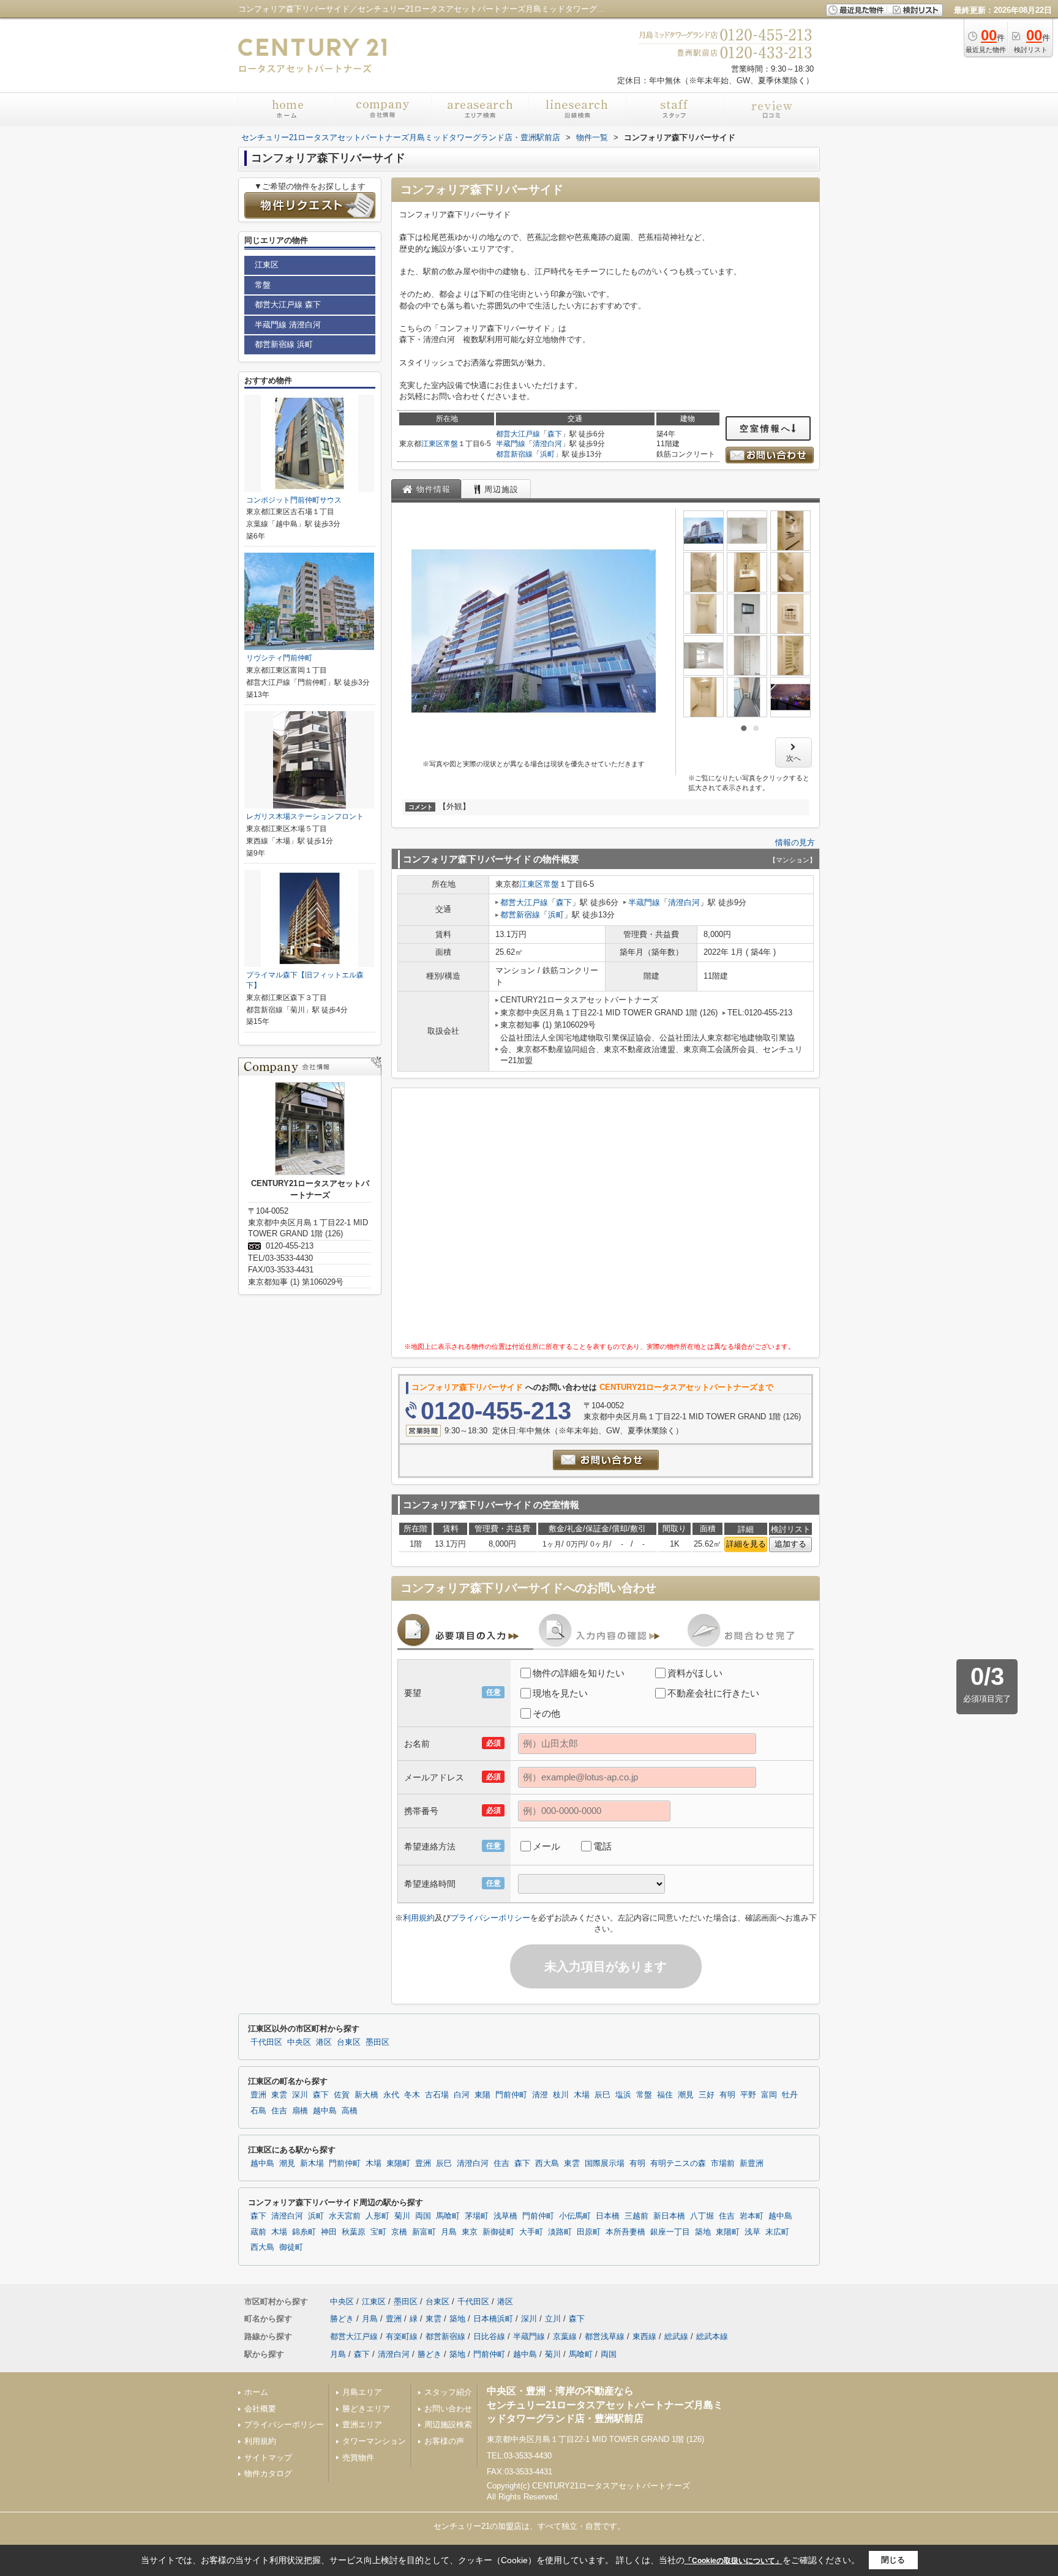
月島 (449, 2232)
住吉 (279, 2111)
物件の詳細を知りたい (579, 1673)
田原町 (589, 2232)
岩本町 (752, 2216)
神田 (329, 2232)
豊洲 (258, 2095)
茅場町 (477, 2216)
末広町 (777, 2232)
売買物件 (358, 2458)
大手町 (531, 2232)
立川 (553, 2319)
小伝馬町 (575, 2216)
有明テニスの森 (678, 2163)
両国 (423, 2216)
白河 (462, 2095)
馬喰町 (448, 2216)
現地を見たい (560, 1693)
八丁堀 (702, 2216)
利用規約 (419, 1918)
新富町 (424, 2232)
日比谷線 (489, 2336)
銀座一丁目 (670, 2232)
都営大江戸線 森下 (288, 304)
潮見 (686, 2095)
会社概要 (260, 2409)
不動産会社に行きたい (713, 1693)
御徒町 (291, 2247)
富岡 (769, 2095)
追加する (790, 1544)
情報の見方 (795, 842)
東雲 (279, 2095)
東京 (470, 2232)
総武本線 (712, 2336)
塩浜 (623, 2095)
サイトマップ (268, 2458)
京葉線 (565, 2336)
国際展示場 (605, 2163)
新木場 (312, 2163)
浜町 (547, 454)
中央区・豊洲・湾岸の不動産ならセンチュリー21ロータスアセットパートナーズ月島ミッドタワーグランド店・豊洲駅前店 (605, 2405)
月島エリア (362, 2392)
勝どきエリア (366, 2409)
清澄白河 (547, 444)
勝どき (342, 2319)
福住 (665, 2095)
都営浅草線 (605, 2336)
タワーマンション (374, 2441)
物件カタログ (268, 2473)
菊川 (402, 2216)
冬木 (412, 2095)
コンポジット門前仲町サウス (294, 500)
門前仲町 (511, 2095)
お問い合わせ (448, 2409)
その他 (546, 1713)
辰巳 (602, 2095)
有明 (727, 2095)
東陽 (482, 2095)
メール (546, 1846)
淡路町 (560, 2232)
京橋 (399, 2232)
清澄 (540, 2095)
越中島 (325, 2111)
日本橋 (608, 2216)
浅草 (752, 2232)
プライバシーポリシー (490, 1918)
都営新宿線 (514, 454)
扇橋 (300, 2111)
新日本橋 (669, 2216)
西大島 (547, 2163)
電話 (602, 1846)
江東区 (432, 444)
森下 (555, 434)
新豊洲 (752, 2163)
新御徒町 (498, 2232)
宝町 (378, 2232)
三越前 (636, 2216)
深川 (300, 2095)
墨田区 (377, 2042)
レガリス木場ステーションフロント (305, 816)
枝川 (561, 2095)
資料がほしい (695, 1673)
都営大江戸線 (518, 434)
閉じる (893, 2560)
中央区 (299, 2042)
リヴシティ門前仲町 (279, 658)
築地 (703, 2232)
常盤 (451, 444)
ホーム (256, 2392)
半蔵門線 (511, 444)
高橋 (350, 2111)
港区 (324, 2042)
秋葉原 (354, 2232)
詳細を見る (746, 1544)
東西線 (644, 2336)
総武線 (676, 2336)
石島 (258, 2111)
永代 (391, 2095)
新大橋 (366, 2095)
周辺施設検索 (448, 2425)
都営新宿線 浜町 (284, 344)
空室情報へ (766, 428)
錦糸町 (304, 2232)
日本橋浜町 (493, 2319)
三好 (707, 2095)
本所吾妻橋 (625, 2232)
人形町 (377, 2216)
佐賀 (342, 2095)
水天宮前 (345, 2216)
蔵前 (258, 2232)
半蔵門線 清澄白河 (288, 325)
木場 (582, 2095)
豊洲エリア (362, 2425)
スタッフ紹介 (448, 2392)
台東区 (349, 2042)
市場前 (723, 2163)
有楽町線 (402, 2336)
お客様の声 (444, 2441)
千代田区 (266, 2042)
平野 (748, 2095)
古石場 (437, 2095)
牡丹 (790, 2095)
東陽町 (398, 2163)
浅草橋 (505, 2216)
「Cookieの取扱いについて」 (733, 2561)
